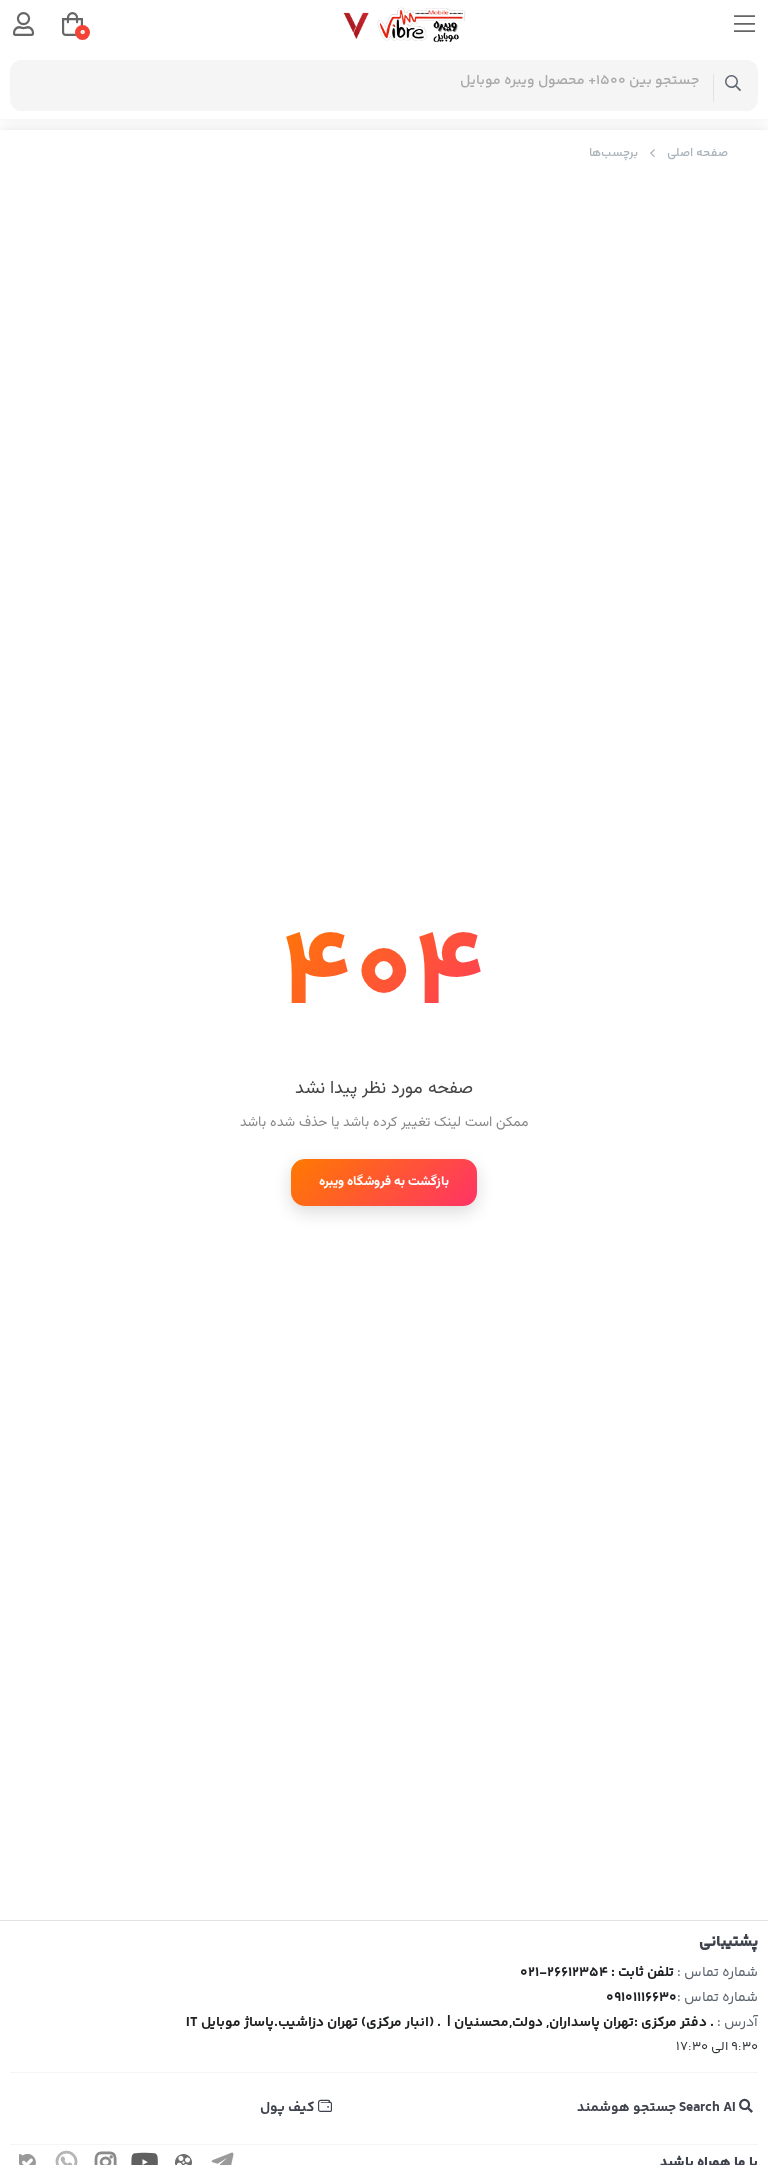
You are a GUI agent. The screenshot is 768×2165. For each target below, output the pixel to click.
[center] (733, 85)
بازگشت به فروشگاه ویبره (384, 1182)
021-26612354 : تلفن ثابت (597, 1973)
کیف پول (289, 2108)
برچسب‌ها (613, 153)
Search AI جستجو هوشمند (658, 2108)
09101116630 (641, 1998)
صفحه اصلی (697, 153)
